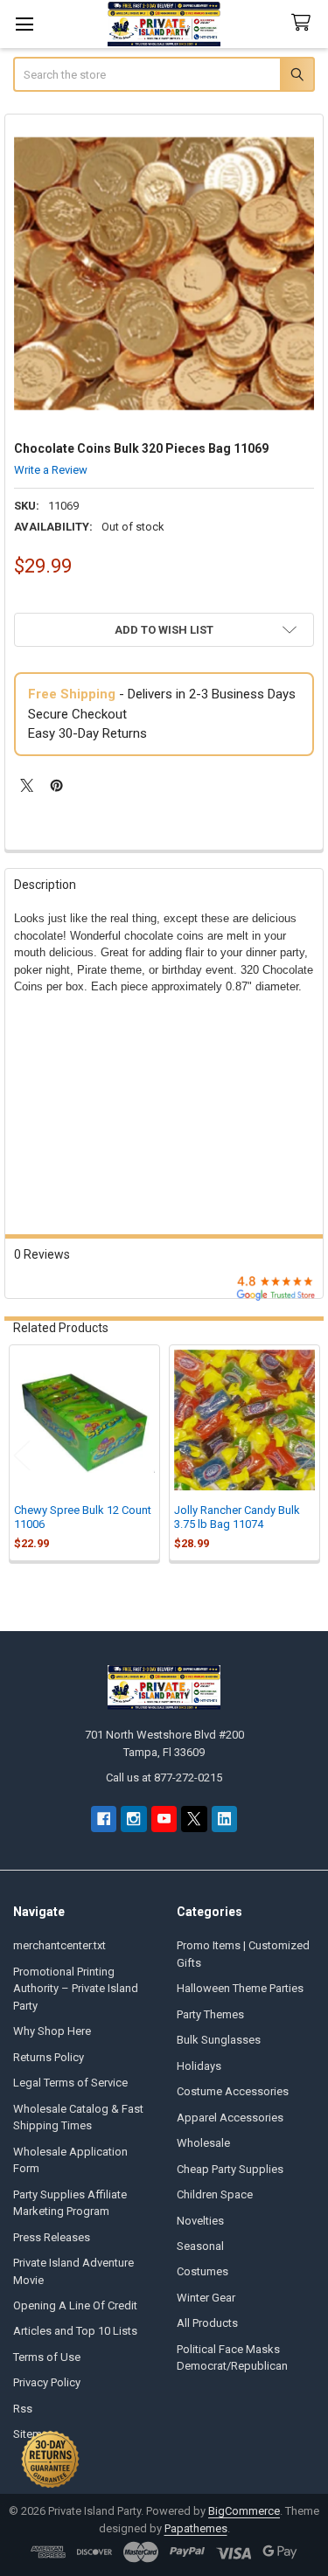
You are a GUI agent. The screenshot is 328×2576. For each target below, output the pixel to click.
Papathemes (196, 2528)
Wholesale (203, 2143)
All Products (207, 2323)
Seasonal (200, 2246)
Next (306, 1455)
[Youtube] (164, 1819)
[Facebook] (104, 1819)
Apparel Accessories (230, 2118)
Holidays (199, 2066)
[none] (164, 274)
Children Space (215, 2194)
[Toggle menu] (24, 24)
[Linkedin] (224, 1819)
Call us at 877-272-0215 (164, 1778)
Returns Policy (49, 2057)
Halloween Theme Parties (240, 1988)
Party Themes (210, 2014)
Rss (23, 2409)
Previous (22, 1455)
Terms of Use (47, 2357)
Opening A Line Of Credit (75, 2305)
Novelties (200, 2221)
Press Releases (52, 2237)
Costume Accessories (233, 2091)
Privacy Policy (47, 2382)
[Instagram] (133, 1819)
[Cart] (304, 23)
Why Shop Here (52, 2031)
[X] (27, 785)
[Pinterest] (56, 785)
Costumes (202, 2271)
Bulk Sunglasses (219, 2040)
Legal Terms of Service (70, 2083)
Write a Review (51, 470)
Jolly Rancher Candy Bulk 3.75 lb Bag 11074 (237, 1517)
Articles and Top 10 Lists (75, 2331)
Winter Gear (206, 2298)
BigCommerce (244, 2511)
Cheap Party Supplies (230, 2169)
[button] (164, 630)
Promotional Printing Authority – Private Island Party (76, 1989)
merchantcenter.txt (59, 1945)
